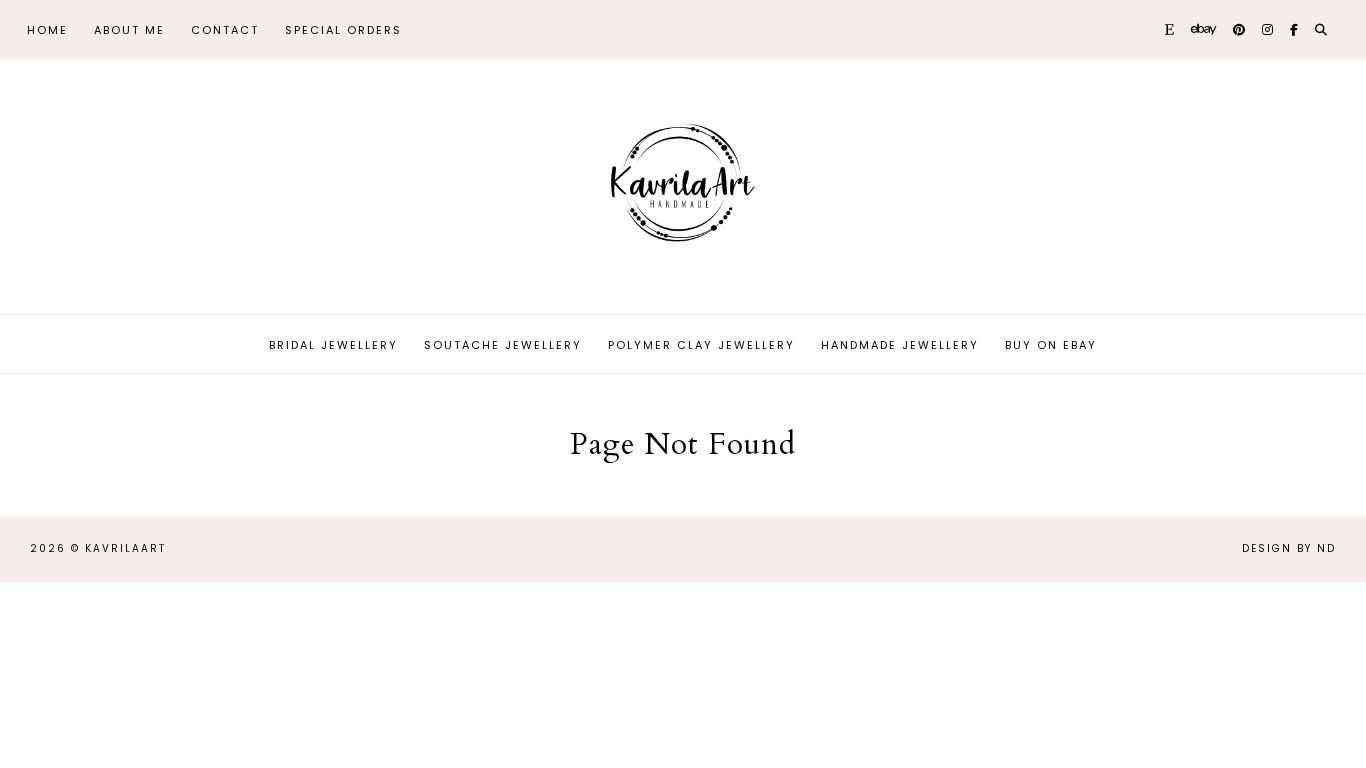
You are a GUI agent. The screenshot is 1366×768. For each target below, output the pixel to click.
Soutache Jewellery (503, 345)
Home (47, 30)
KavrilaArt (125, 548)
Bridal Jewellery (333, 345)
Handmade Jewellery (900, 345)
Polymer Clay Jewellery (701, 345)
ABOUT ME (129, 30)
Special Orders (343, 30)
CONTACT (225, 30)
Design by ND (1289, 548)
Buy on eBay (1051, 345)
